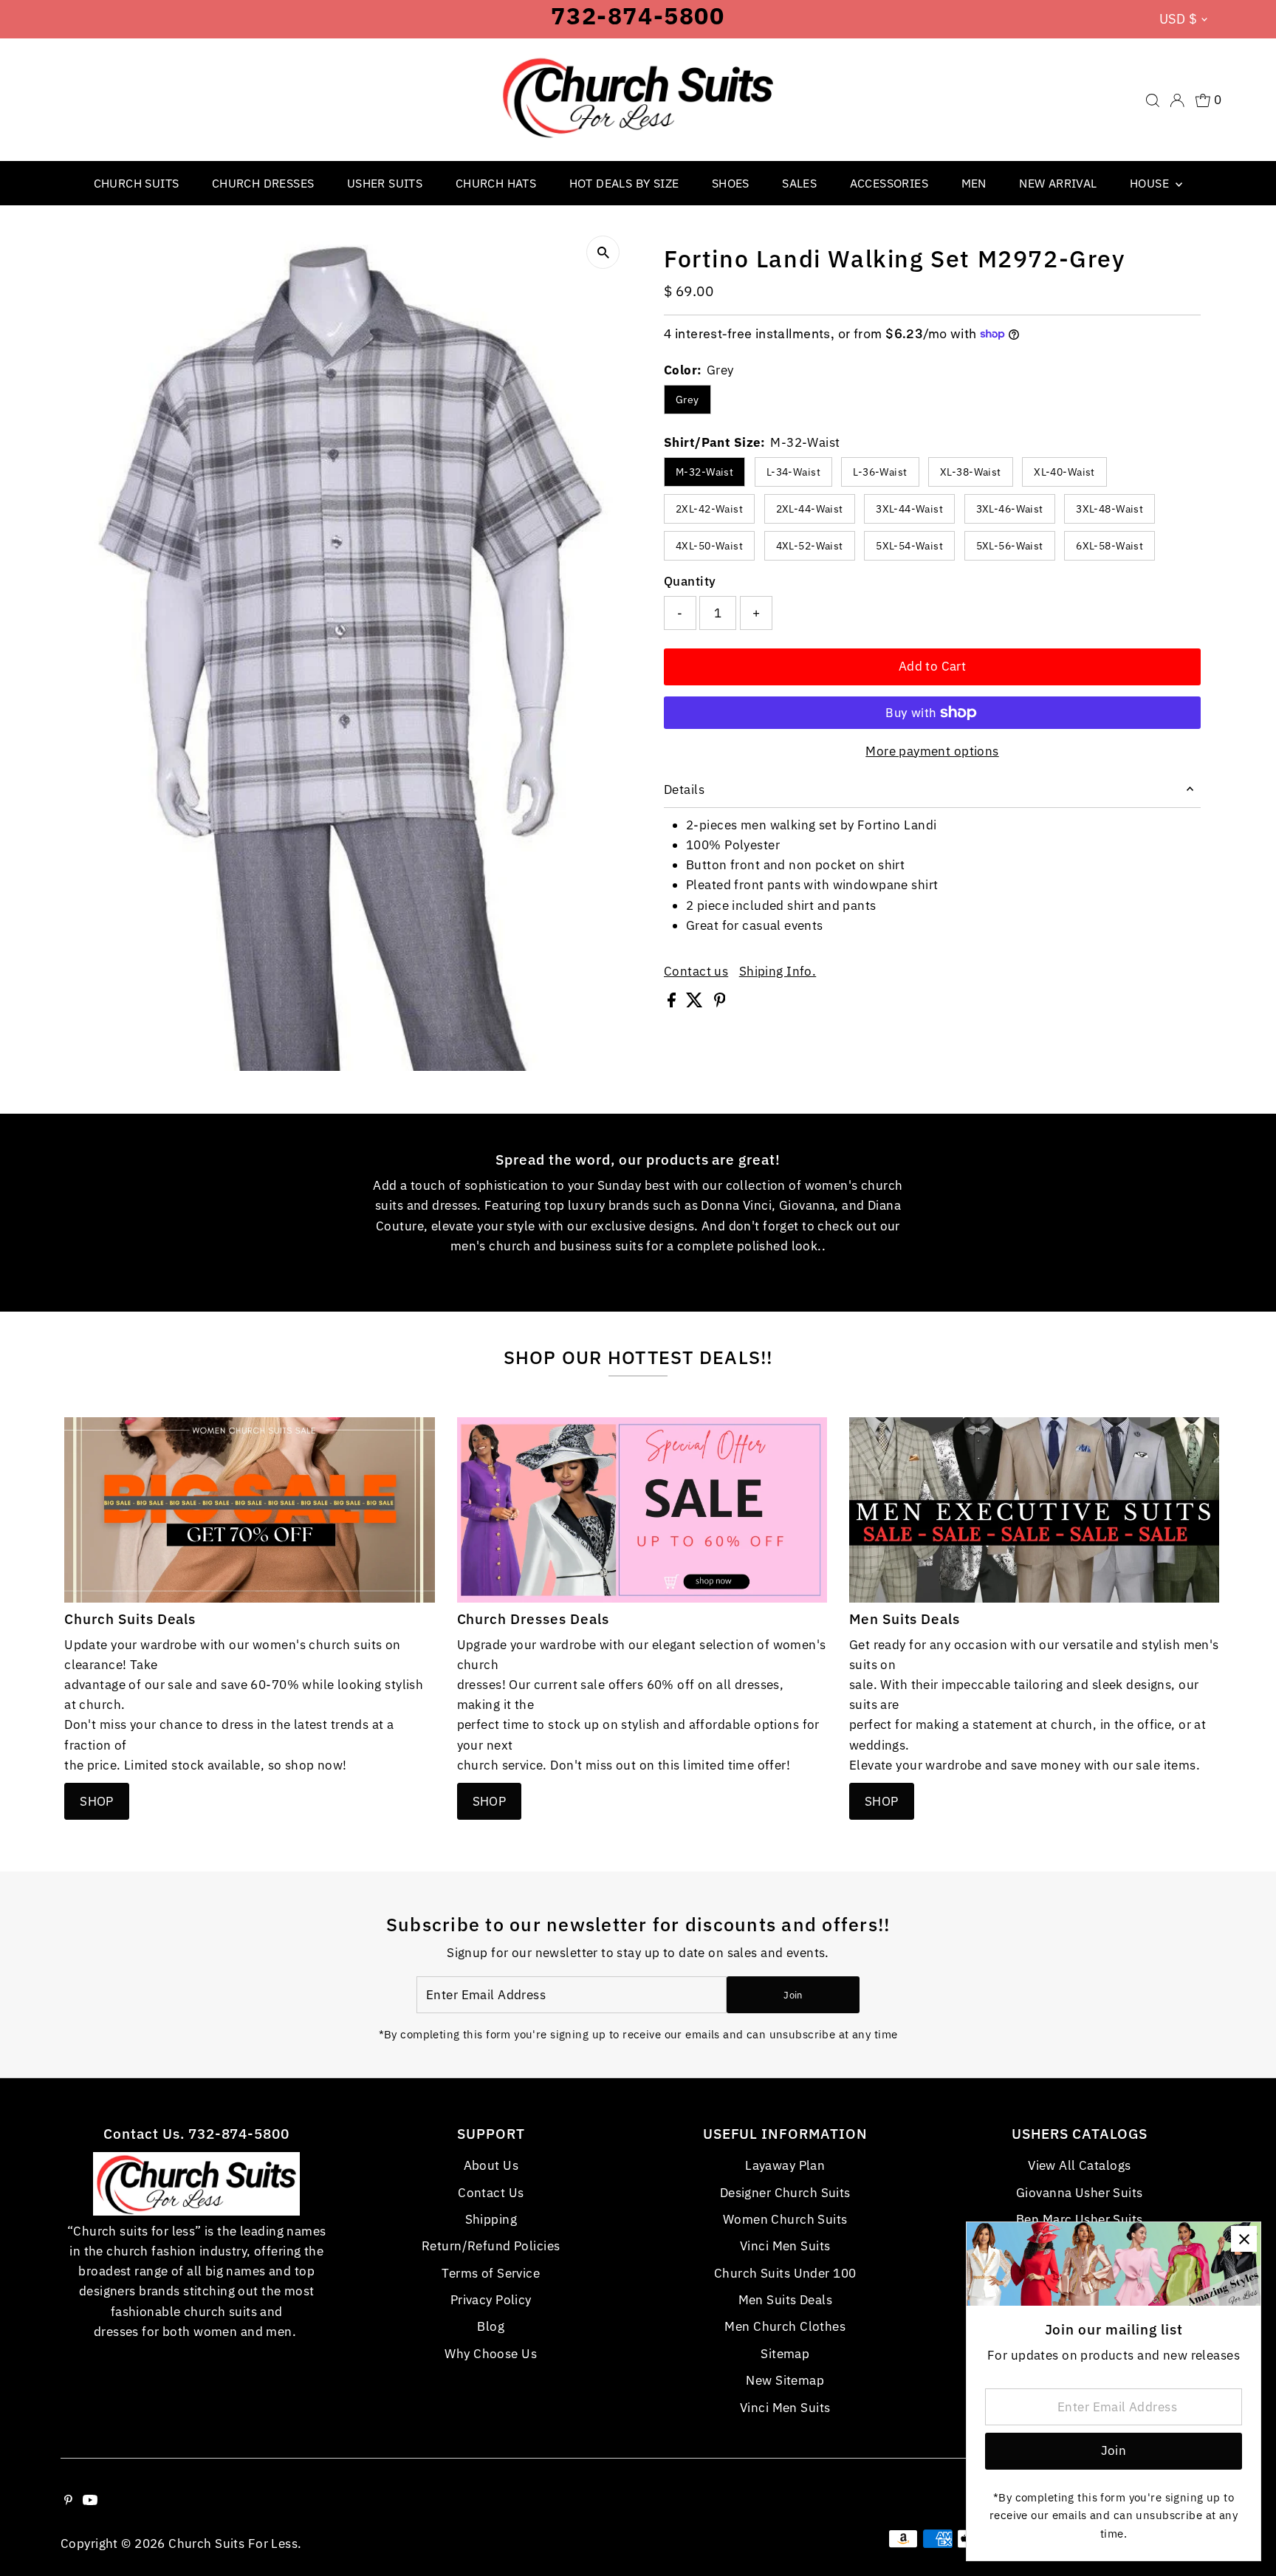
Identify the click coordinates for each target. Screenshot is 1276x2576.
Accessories (889, 183)
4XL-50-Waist (709, 546)
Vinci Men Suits (785, 2246)
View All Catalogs (1079, 2165)
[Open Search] (1153, 100)
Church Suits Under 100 (785, 2273)
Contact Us (491, 2193)
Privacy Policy (491, 2300)
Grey (687, 400)
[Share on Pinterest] (720, 1003)
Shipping (491, 2219)
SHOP (97, 1801)
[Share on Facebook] (673, 1003)
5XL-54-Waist (909, 546)
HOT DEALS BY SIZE (624, 183)
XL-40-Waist (1064, 472)
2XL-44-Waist (810, 509)
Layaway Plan (785, 2165)
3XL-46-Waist (1010, 509)
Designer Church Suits (785, 2193)
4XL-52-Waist (810, 546)
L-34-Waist (793, 472)
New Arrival (1058, 183)
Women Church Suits (785, 2219)
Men (974, 183)
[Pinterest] (68, 2501)
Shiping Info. (778, 972)
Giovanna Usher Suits (1080, 2193)
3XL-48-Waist (1109, 509)
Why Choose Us (491, 2354)
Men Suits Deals (785, 2300)
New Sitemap (785, 2380)
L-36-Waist (880, 472)
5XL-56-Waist (1010, 546)
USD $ (1178, 19)
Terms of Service (491, 2273)
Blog (491, 2326)
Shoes (731, 183)
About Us (491, 2165)
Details (684, 789)
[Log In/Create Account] (1177, 100)
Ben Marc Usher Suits (1080, 2219)
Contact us (696, 972)
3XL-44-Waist (909, 509)
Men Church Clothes (785, 2326)
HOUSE (1151, 183)
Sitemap (785, 2354)
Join (793, 1995)
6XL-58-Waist (1109, 546)
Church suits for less (233, 2544)
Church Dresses (263, 183)
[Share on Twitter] (696, 1003)
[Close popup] (1244, 2239)
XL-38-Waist (971, 472)
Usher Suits (385, 183)
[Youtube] (90, 2501)
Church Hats (496, 183)
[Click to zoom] (603, 252)
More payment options (932, 751)
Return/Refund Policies (491, 2246)
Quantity (690, 581)
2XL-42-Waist (709, 509)
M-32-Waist (704, 472)
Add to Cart (933, 666)
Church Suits (137, 183)
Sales (799, 183)
